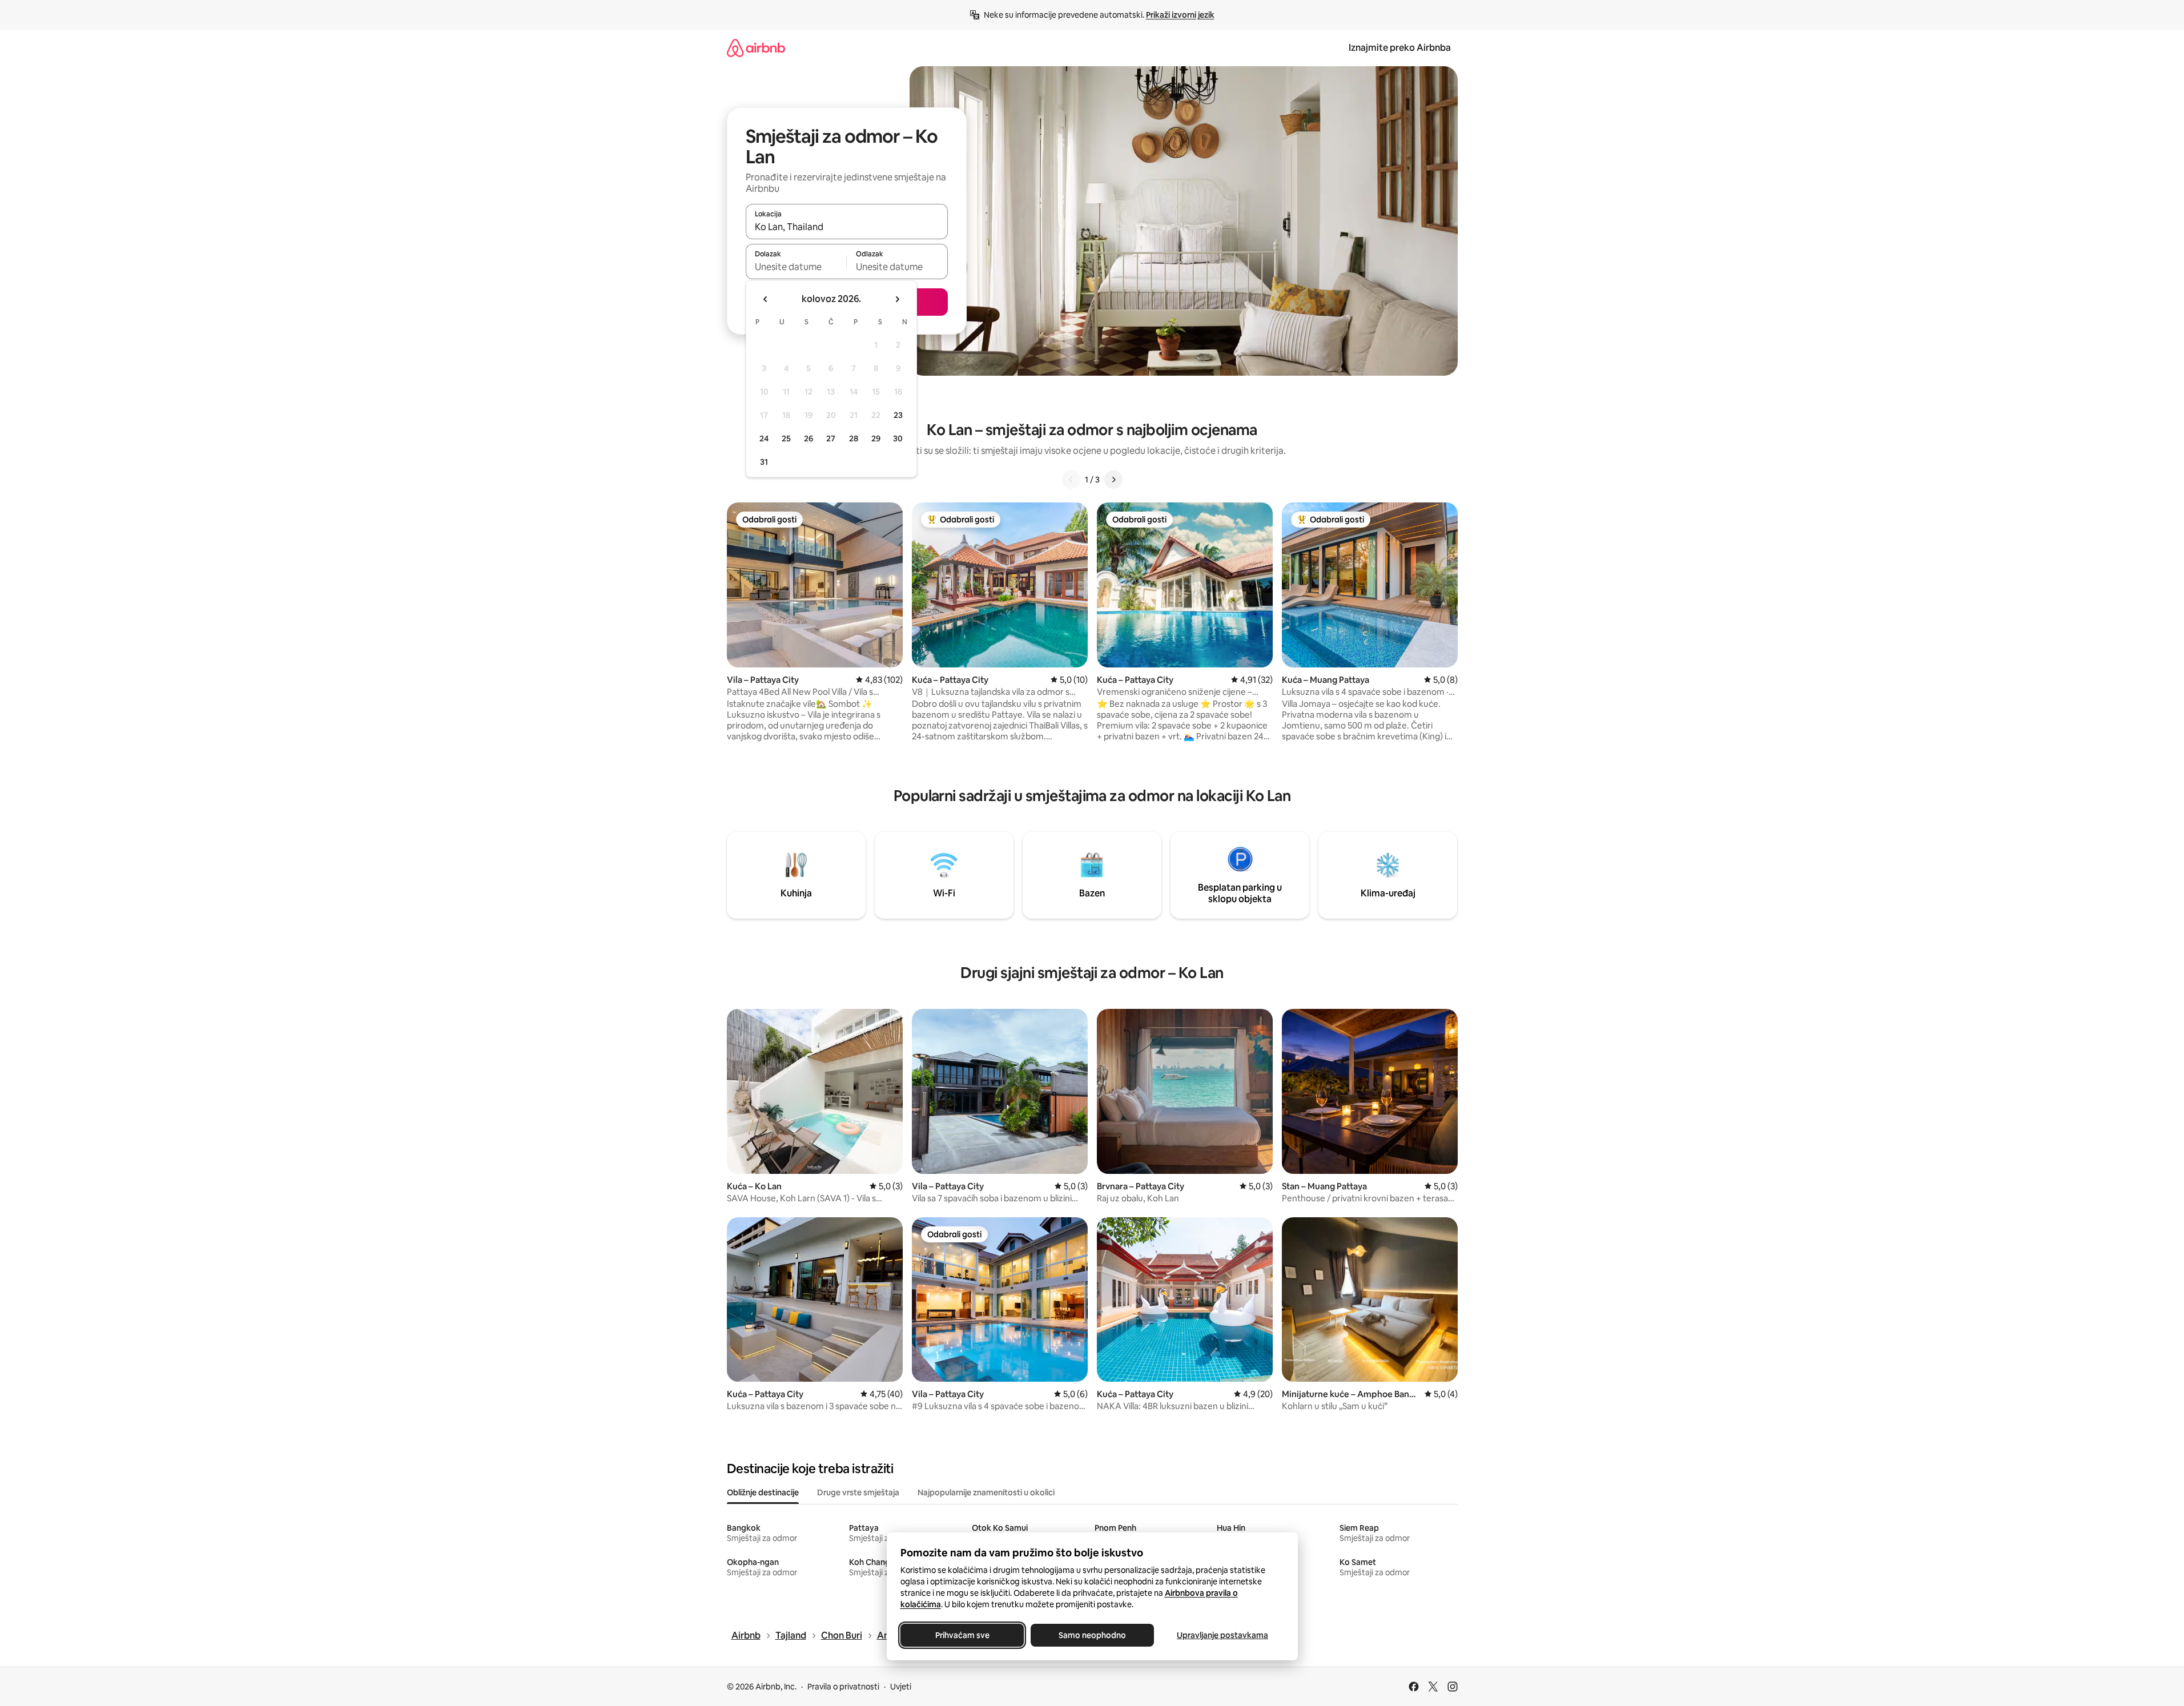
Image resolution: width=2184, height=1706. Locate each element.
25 (786, 438)
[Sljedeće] (1113, 480)
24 (764, 438)
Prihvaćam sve (962, 1635)
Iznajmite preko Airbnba (1400, 48)
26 (809, 438)
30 (898, 438)
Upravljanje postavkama (1222, 1635)
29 (876, 438)
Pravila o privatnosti (843, 1687)
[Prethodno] (1071, 480)
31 (764, 462)
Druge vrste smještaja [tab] (858, 1492)
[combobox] (847, 227)
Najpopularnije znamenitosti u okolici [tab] (986, 1492)
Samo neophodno (1092, 1635)
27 (831, 438)
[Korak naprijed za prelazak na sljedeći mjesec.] (897, 299)
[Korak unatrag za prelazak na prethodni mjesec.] (766, 299)
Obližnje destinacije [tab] (763, 1492)
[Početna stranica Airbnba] (756, 48)
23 (898, 415)
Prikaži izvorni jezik (1180, 15)
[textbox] (796, 267)
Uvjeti (901, 1687)
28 (854, 438)
